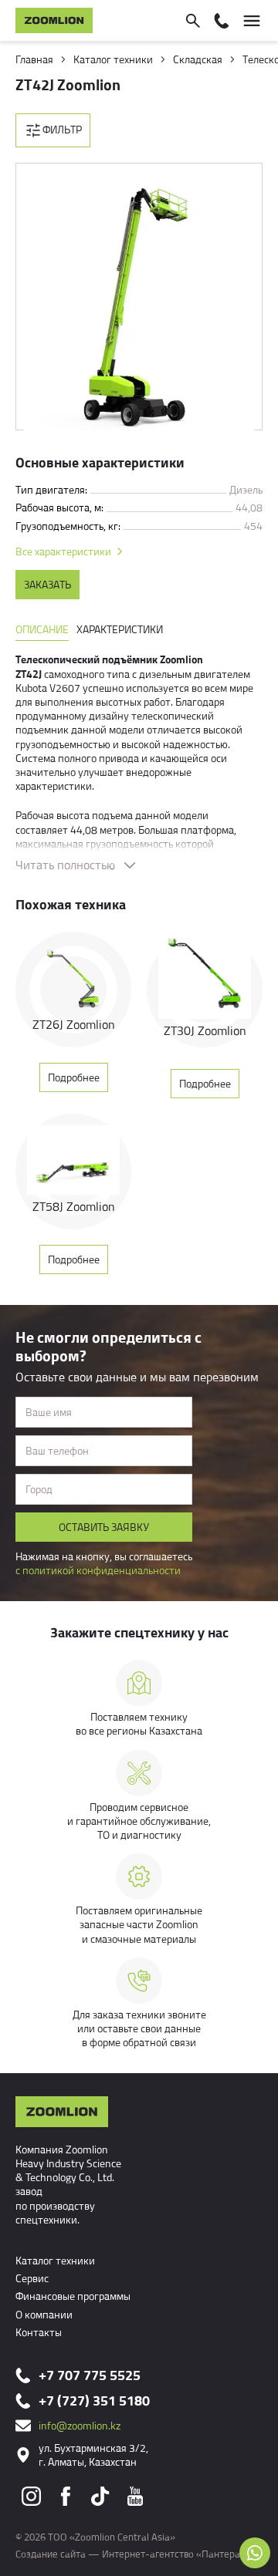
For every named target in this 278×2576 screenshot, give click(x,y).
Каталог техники (55, 2260)
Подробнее (74, 1077)
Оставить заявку (104, 1527)
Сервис (32, 2278)
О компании (44, 2314)
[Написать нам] (255, 2553)
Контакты (39, 2332)
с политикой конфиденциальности (98, 1570)
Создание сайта (51, 2554)
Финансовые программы (73, 2296)
